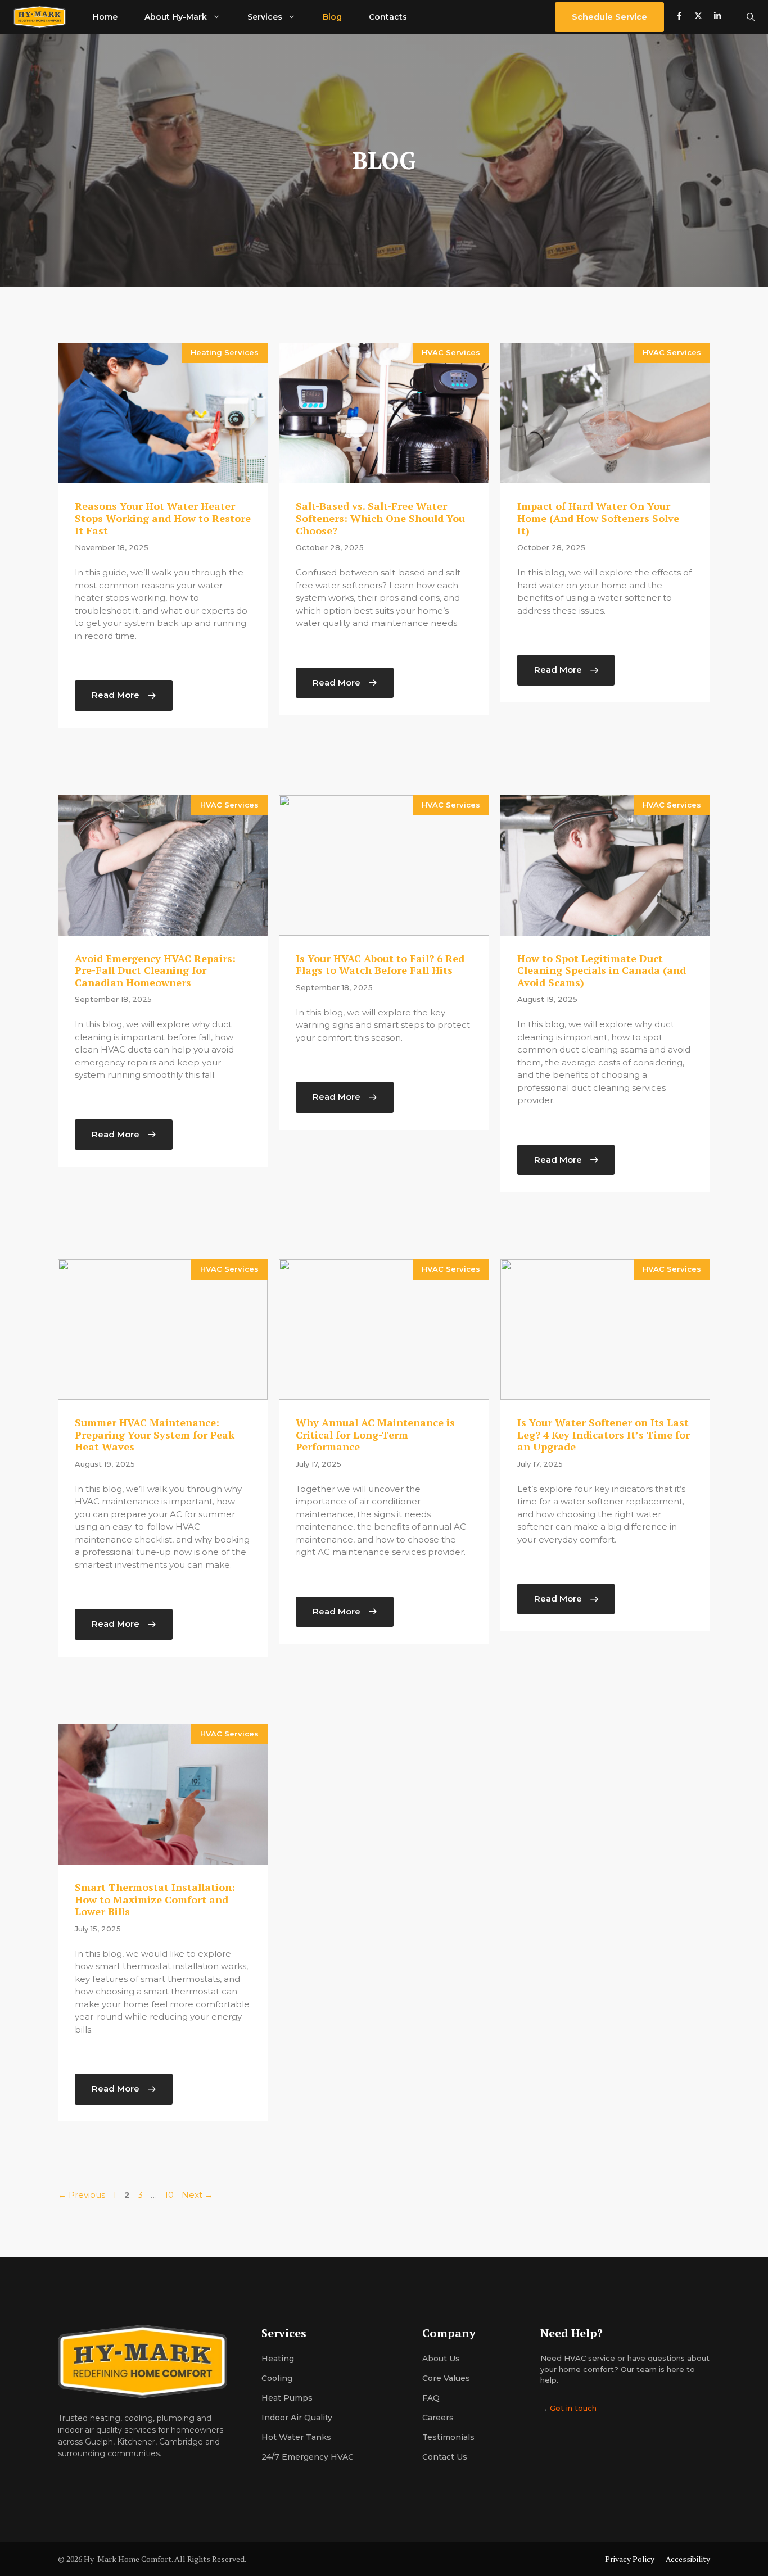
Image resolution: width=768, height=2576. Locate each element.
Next (197, 2195)
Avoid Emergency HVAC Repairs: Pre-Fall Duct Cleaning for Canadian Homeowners (155, 970)
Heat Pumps (287, 2398)
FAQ (431, 2398)
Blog (332, 17)
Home (105, 17)
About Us (441, 2359)
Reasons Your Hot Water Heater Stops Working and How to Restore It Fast (163, 518)
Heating (278, 2359)
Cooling (277, 2378)
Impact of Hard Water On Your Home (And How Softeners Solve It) (598, 518)
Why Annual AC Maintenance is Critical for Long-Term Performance (375, 1434)
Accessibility (688, 2559)
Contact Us (445, 2457)
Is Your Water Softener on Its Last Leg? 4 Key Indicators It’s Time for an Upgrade (604, 1434)
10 (170, 2195)
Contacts (388, 17)
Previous (82, 2195)
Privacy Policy (630, 2559)
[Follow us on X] (698, 17)
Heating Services (225, 352)
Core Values (446, 2378)
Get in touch (573, 2408)
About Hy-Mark (176, 17)
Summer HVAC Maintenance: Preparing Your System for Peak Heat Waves (155, 1434)
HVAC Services (451, 352)
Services (265, 17)
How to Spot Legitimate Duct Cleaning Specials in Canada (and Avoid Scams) (602, 970)
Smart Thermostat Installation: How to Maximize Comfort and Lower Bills (155, 1899)
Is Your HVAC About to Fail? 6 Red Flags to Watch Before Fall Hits (380, 964)
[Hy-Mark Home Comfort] (40, 17)
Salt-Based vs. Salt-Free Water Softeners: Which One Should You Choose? (380, 518)
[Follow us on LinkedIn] (723, 17)
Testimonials (448, 2437)
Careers (438, 2418)
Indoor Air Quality (297, 2418)
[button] (751, 17)
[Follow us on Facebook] (679, 17)
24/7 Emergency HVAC (308, 2457)
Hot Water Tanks (296, 2437)
